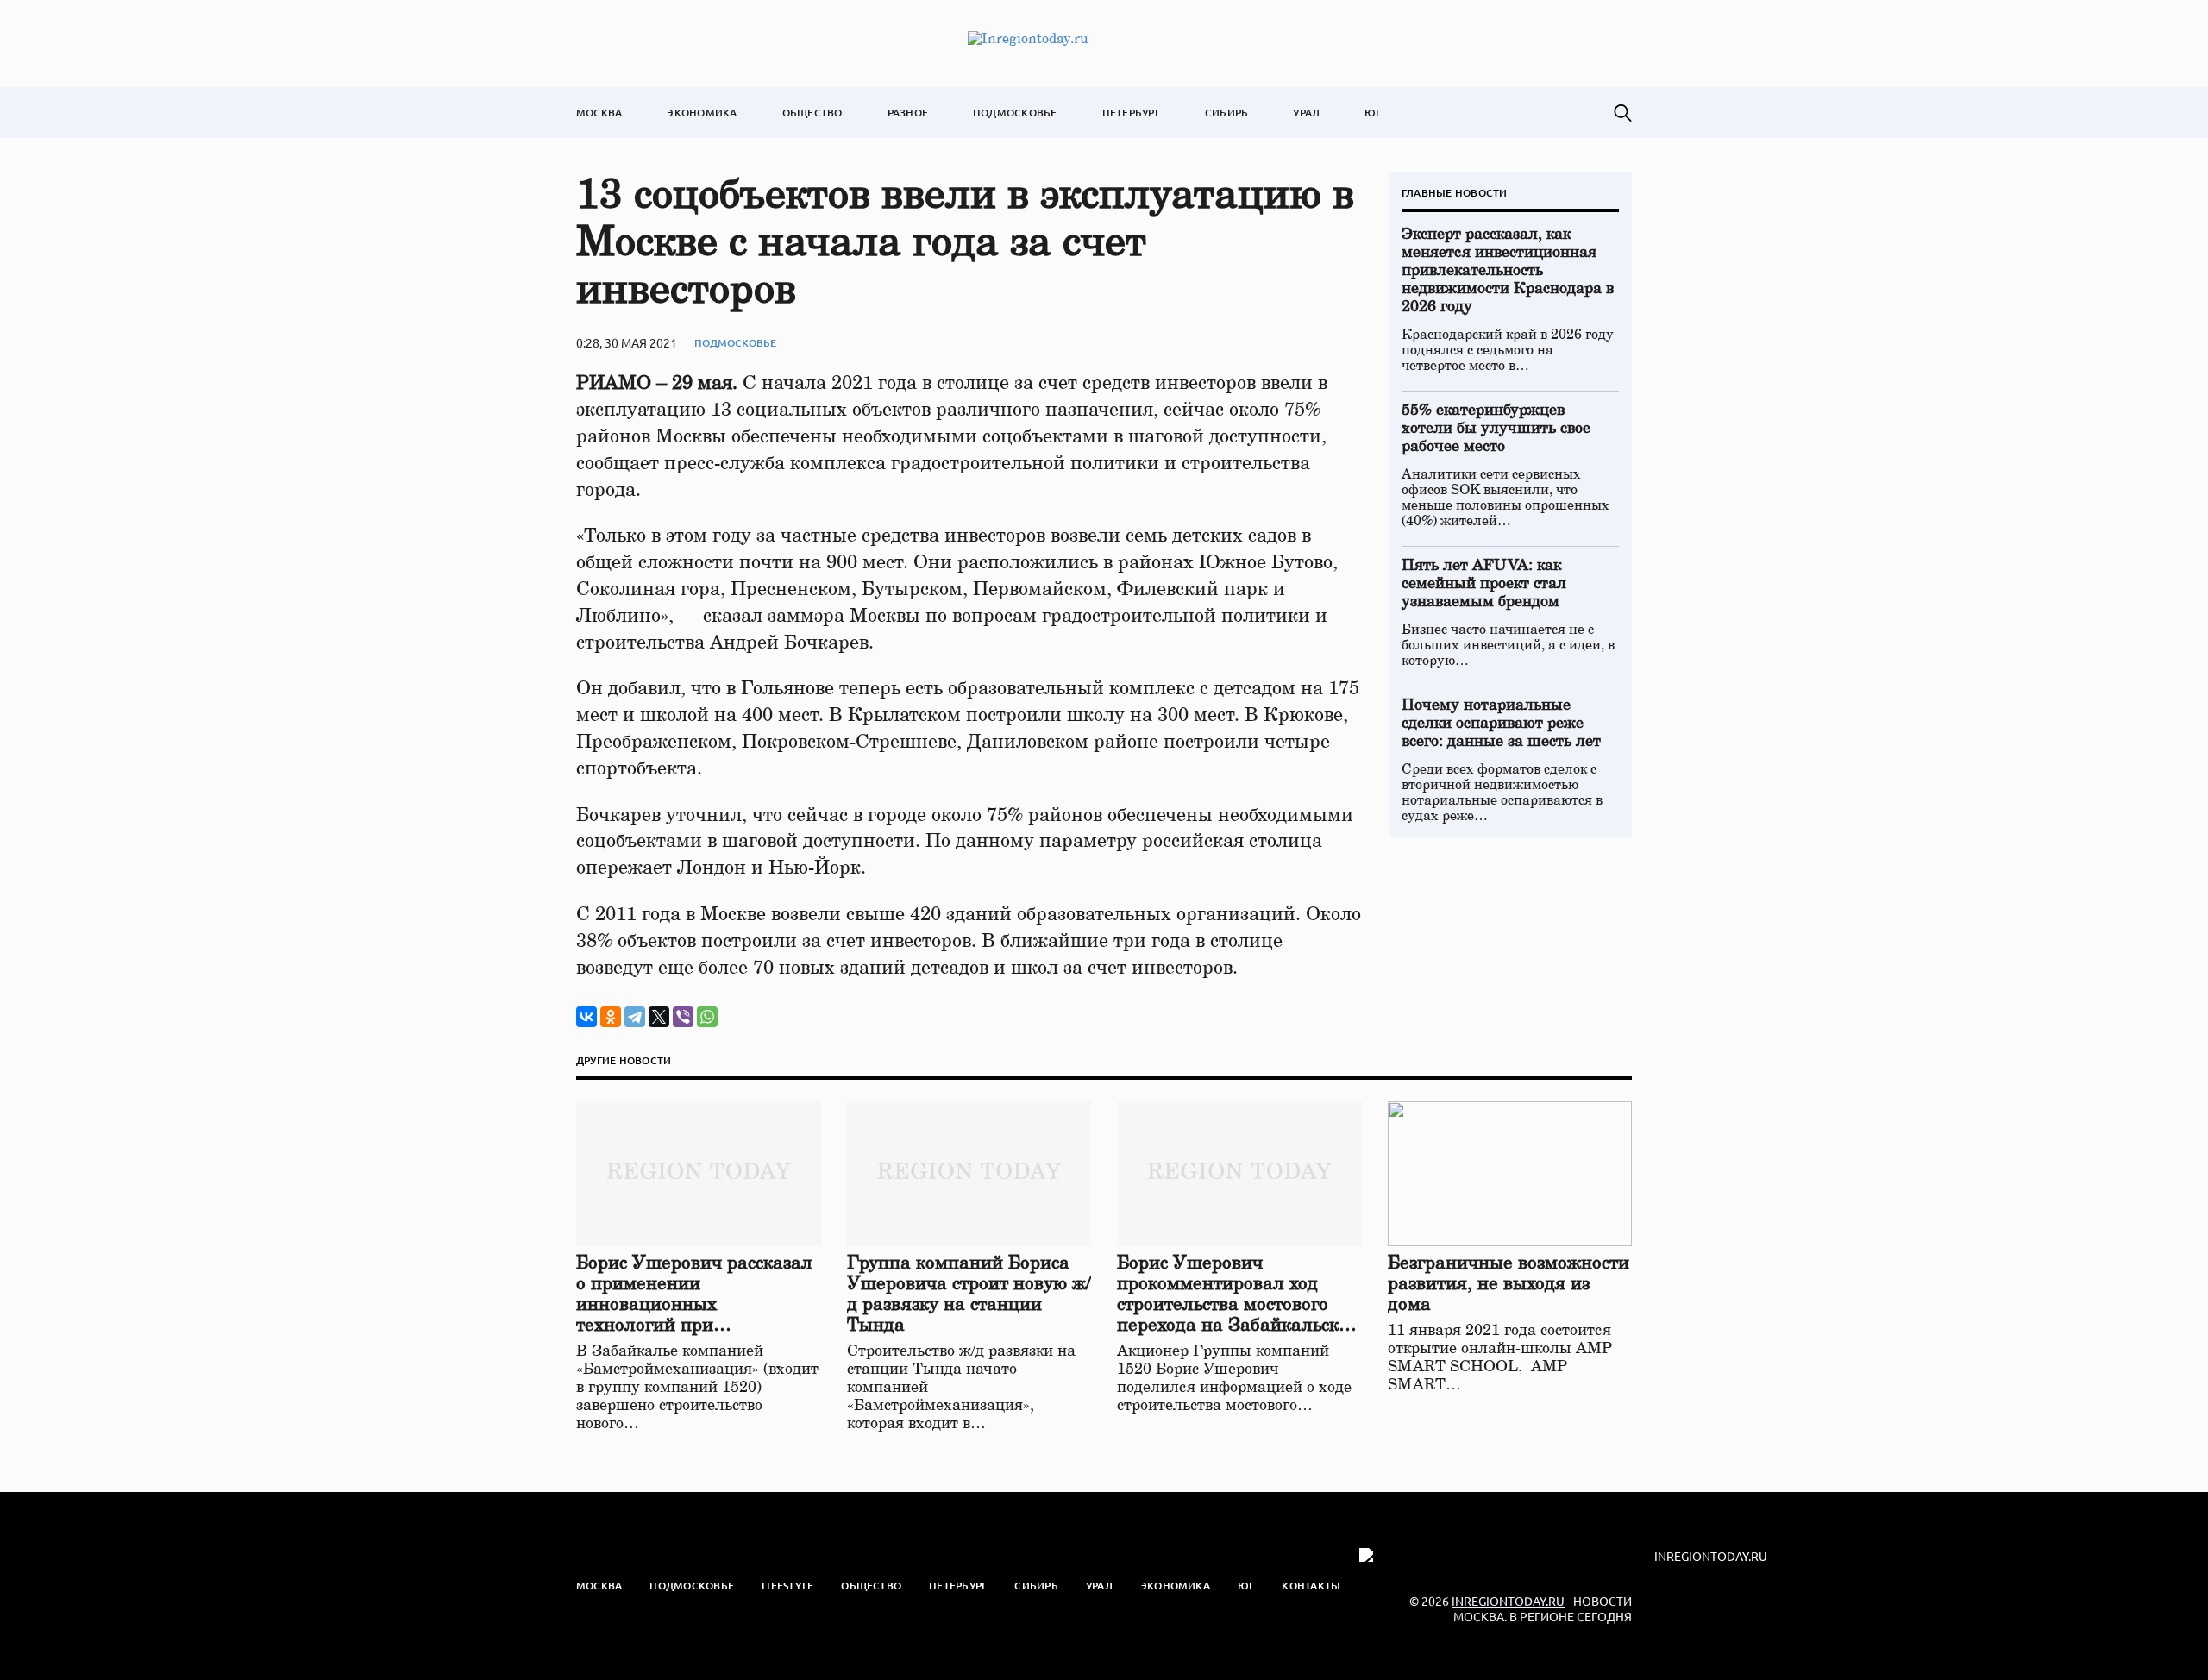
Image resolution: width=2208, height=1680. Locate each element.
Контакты (1311, 1586)
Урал (1306, 113)
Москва (599, 113)
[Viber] (683, 1017)
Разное (908, 113)
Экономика (702, 113)
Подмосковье (1015, 113)
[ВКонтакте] (586, 1017)
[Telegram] (635, 1017)
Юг (1373, 113)
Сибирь (1226, 113)
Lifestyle (787, 1586)
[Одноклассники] (611, 1017)
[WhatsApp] (707, 1017)
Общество (812, 113)
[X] (659, 1017)
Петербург (1131, 113)
